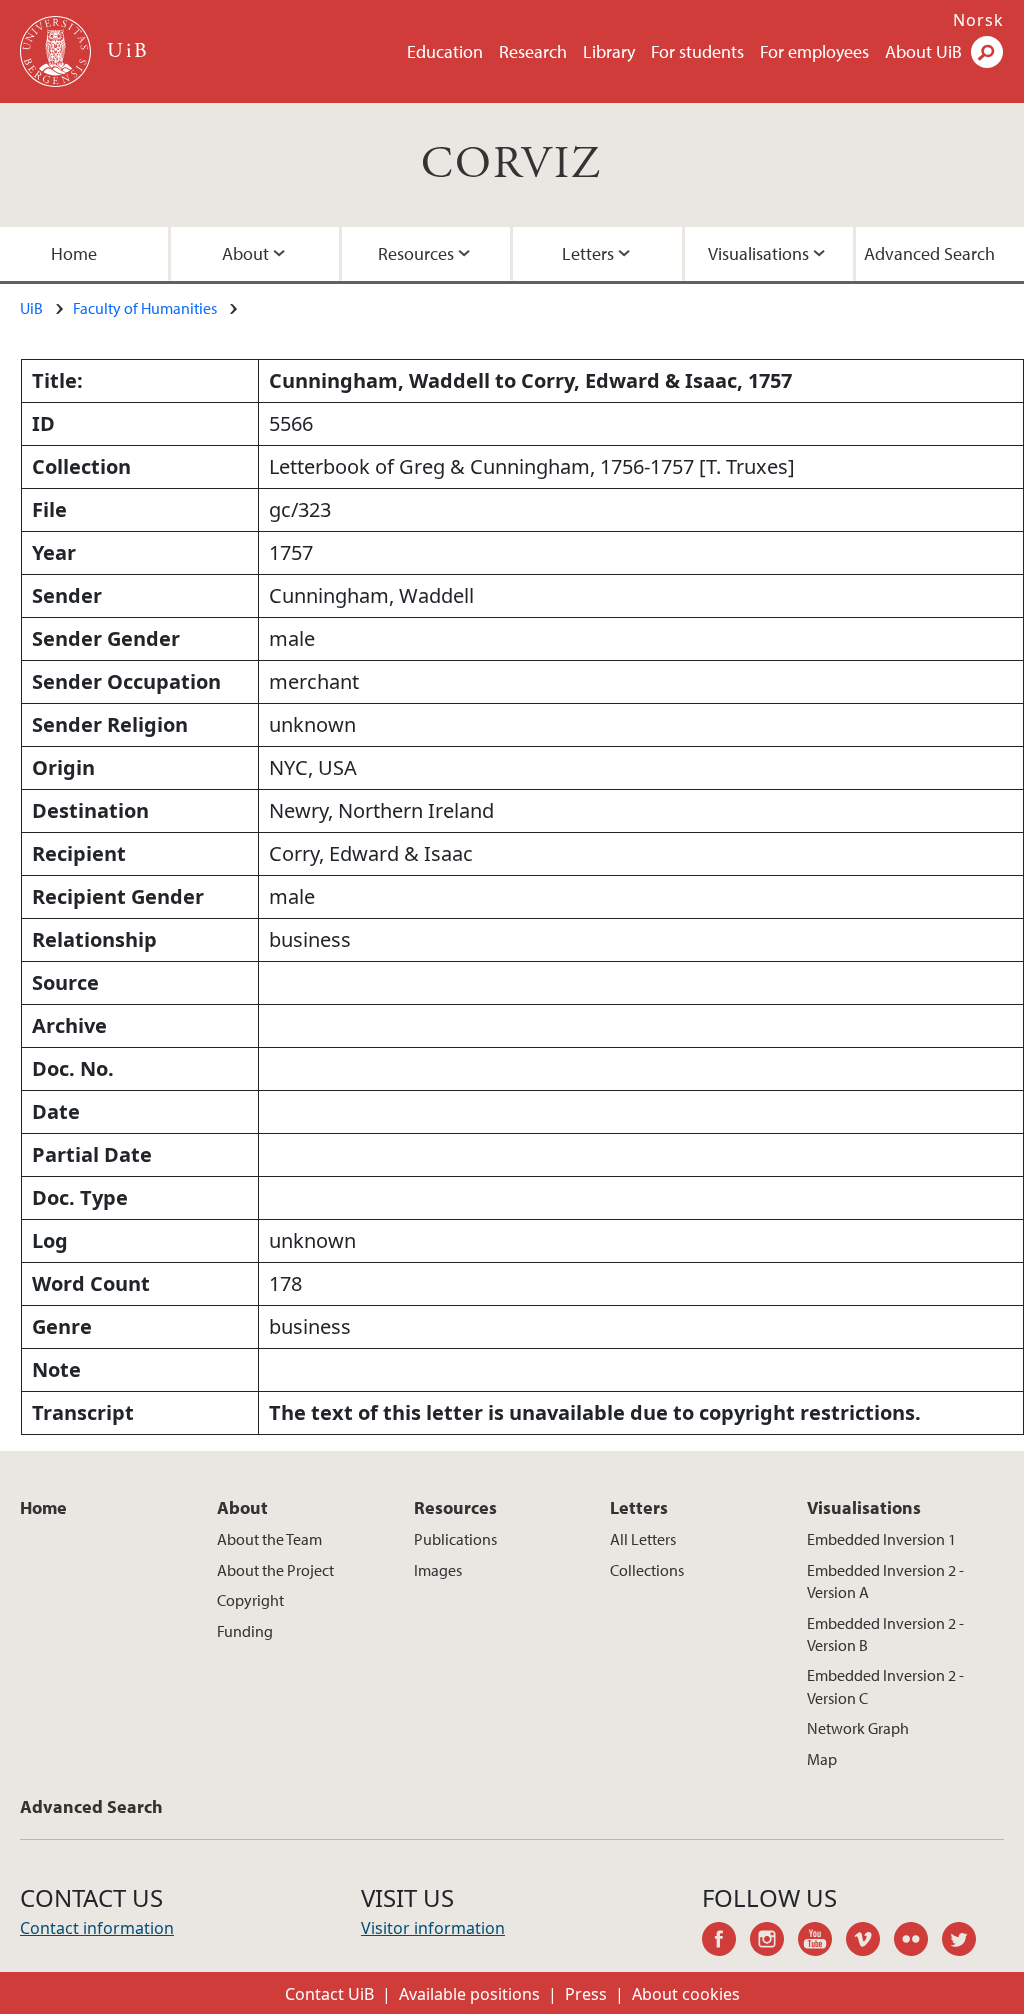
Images (438, 1570)
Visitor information (433, 1928)
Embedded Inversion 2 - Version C (885, 1686)
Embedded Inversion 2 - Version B (885, 1634)
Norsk (978, 20)
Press (586, 1994)
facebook (726, 1942)
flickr (918, 1942)
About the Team (269, 1539)
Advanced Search (929, 253)
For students (697, 51)
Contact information (97, 1928)
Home (74, 253)
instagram (774, 1942)
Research (533, 51)
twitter (966, 1942)
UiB (31, 308)
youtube (822, 1942)
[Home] (57, 51)
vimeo (870, 1942)
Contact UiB (329, 1994)
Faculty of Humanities (145, 308)
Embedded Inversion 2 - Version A (885, 1581)
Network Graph (858, 1728)
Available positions (469, 1994)
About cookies (686, 1994)
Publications (455, 1539)
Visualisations (758, 253)
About (245, 253)
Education (445, 51)
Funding (245, 1631)
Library (609, 51)
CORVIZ (511, 164)
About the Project (275, 1570)
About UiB (923, 51)
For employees (814, 51)
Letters (588, 253)
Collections (647, 1570)
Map (822, 1759)
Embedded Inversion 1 (881, 1539)
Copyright (250, 1600)
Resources (416, 253)
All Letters (643, 1539)
